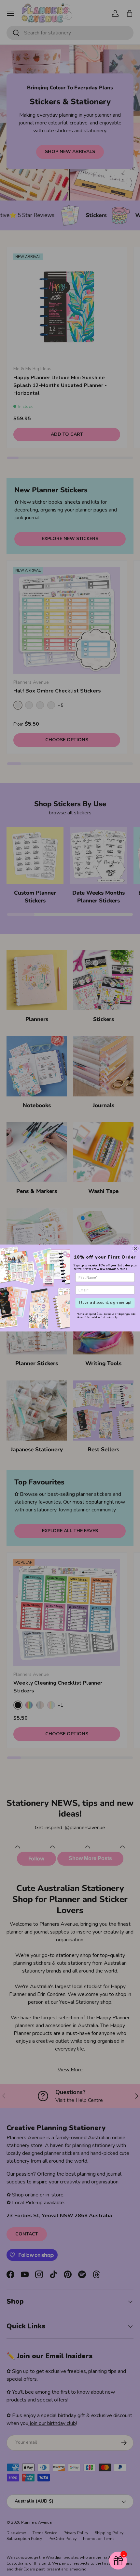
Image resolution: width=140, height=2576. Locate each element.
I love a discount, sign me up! (105, 1303)
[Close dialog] (135, 1249)
